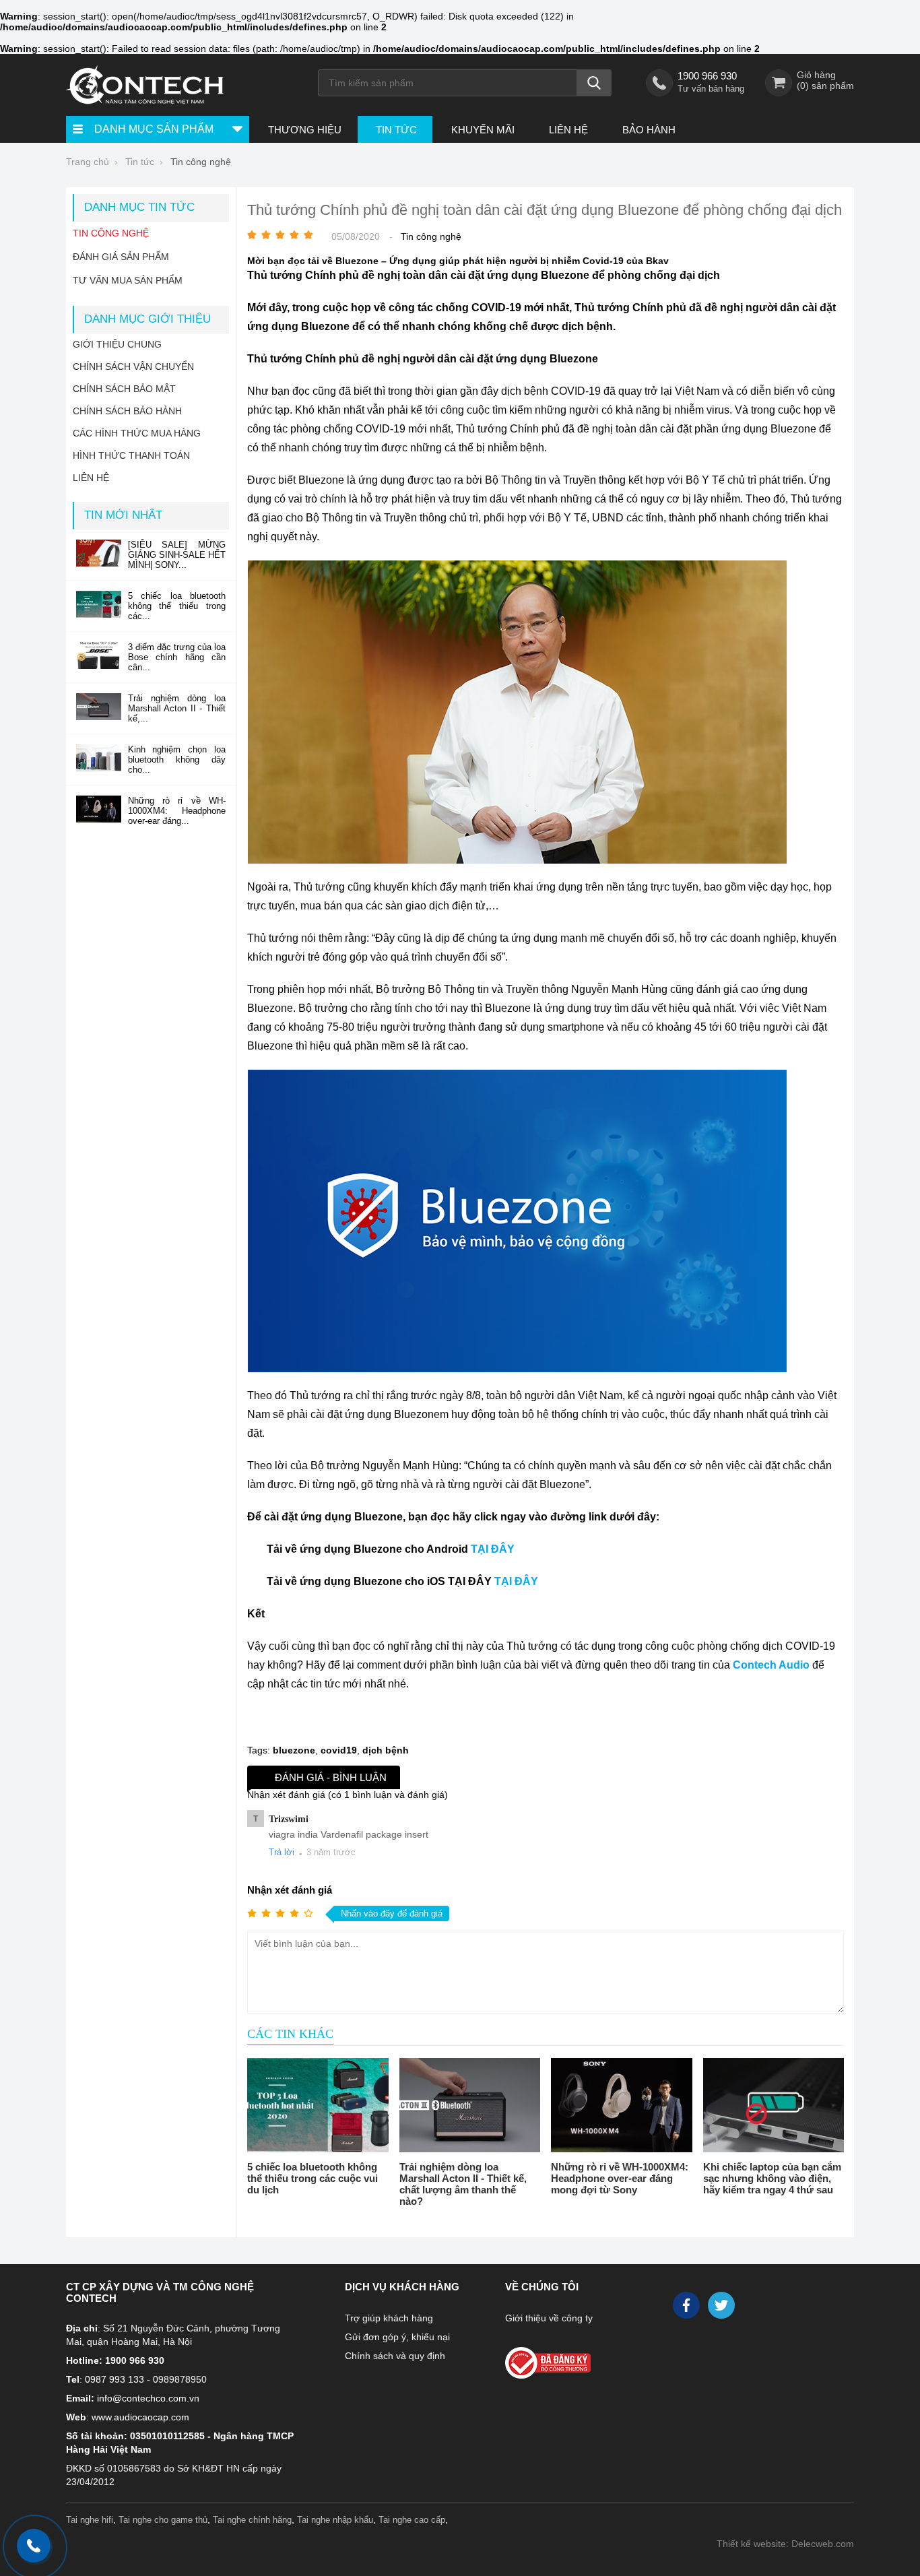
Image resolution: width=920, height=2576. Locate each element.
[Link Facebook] (687, 2309)
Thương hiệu (305, 130)
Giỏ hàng (816, 75)
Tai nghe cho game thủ (163, 2520)
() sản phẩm (825, 86)
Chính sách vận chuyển (133, 366)
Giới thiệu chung (117, 344)
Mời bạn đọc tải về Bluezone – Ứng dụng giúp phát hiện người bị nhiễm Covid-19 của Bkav (458, 261)
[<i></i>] (577, 2359)
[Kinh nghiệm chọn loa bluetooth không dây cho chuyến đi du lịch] (99, 768)
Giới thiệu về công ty (549, 2318)
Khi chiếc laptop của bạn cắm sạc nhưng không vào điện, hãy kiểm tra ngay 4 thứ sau (772, 2178)
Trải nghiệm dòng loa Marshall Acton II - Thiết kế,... (177, 708)
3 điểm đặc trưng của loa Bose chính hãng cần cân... (177, 657)
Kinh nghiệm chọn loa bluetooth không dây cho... (177, 760)
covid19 (339, 1750)
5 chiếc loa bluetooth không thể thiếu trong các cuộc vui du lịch (313, 2178)
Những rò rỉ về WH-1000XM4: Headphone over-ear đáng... (177, 811)
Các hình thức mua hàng (137, 433)
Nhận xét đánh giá (290, 1890)
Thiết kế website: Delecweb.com (785, 2544)
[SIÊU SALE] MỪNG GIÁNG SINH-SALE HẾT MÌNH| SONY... (177, 555)
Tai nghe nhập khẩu (335, 2520)
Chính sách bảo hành (127, 411)
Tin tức (396, 130)
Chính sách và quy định (395, 2356)
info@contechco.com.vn (148, 2398)
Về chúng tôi (542, 2287)
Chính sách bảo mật (124, 389)
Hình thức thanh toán (131, 455)
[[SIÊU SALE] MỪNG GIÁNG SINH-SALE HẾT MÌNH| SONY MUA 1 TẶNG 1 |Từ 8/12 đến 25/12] (99, 563)
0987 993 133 (114, 2379)
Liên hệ (568, 130)
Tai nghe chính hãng (252, 2520)
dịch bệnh (386, 1750)
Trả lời (282, 1852)
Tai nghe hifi (90, 2520)
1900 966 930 (707, 76)
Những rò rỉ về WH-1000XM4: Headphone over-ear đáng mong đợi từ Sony (620, 2178)
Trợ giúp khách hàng (389, 2318)
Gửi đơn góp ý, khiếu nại (397, 2337)
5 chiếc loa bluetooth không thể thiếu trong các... (177, 606)
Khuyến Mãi (483, 130)
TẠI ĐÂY (493, 1549)
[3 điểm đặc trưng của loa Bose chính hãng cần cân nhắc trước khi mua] (99, 666)
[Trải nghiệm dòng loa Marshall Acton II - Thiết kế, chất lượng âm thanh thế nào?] (470, 2105)
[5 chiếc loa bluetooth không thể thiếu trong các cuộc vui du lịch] (318, 2105)
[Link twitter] (722, 2309)
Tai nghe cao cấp (412, 2520)
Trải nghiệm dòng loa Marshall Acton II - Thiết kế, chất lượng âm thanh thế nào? (463, 2184)
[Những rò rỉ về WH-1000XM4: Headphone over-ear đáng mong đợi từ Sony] (622, 2105)
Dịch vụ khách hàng (402, 2287)
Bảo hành (649, 130)
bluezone (294, 1750)
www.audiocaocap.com (140, 2417)
